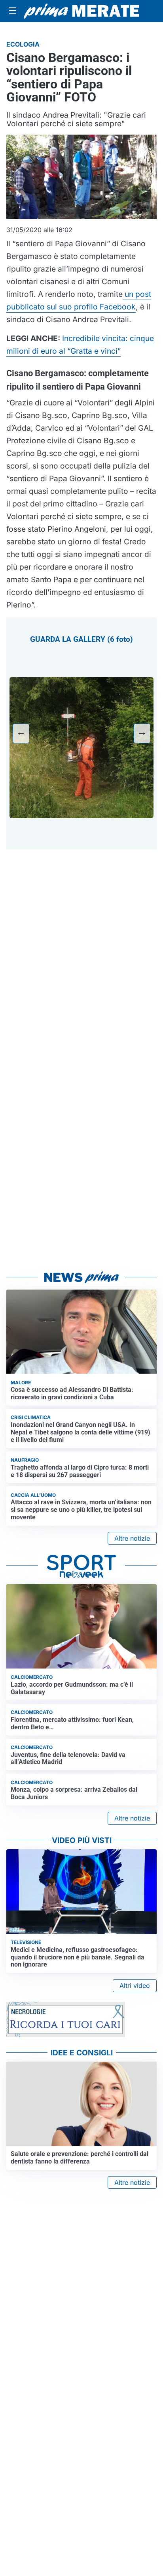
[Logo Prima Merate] (81, 11)
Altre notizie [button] (132, 1538)
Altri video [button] (135, 1985)
